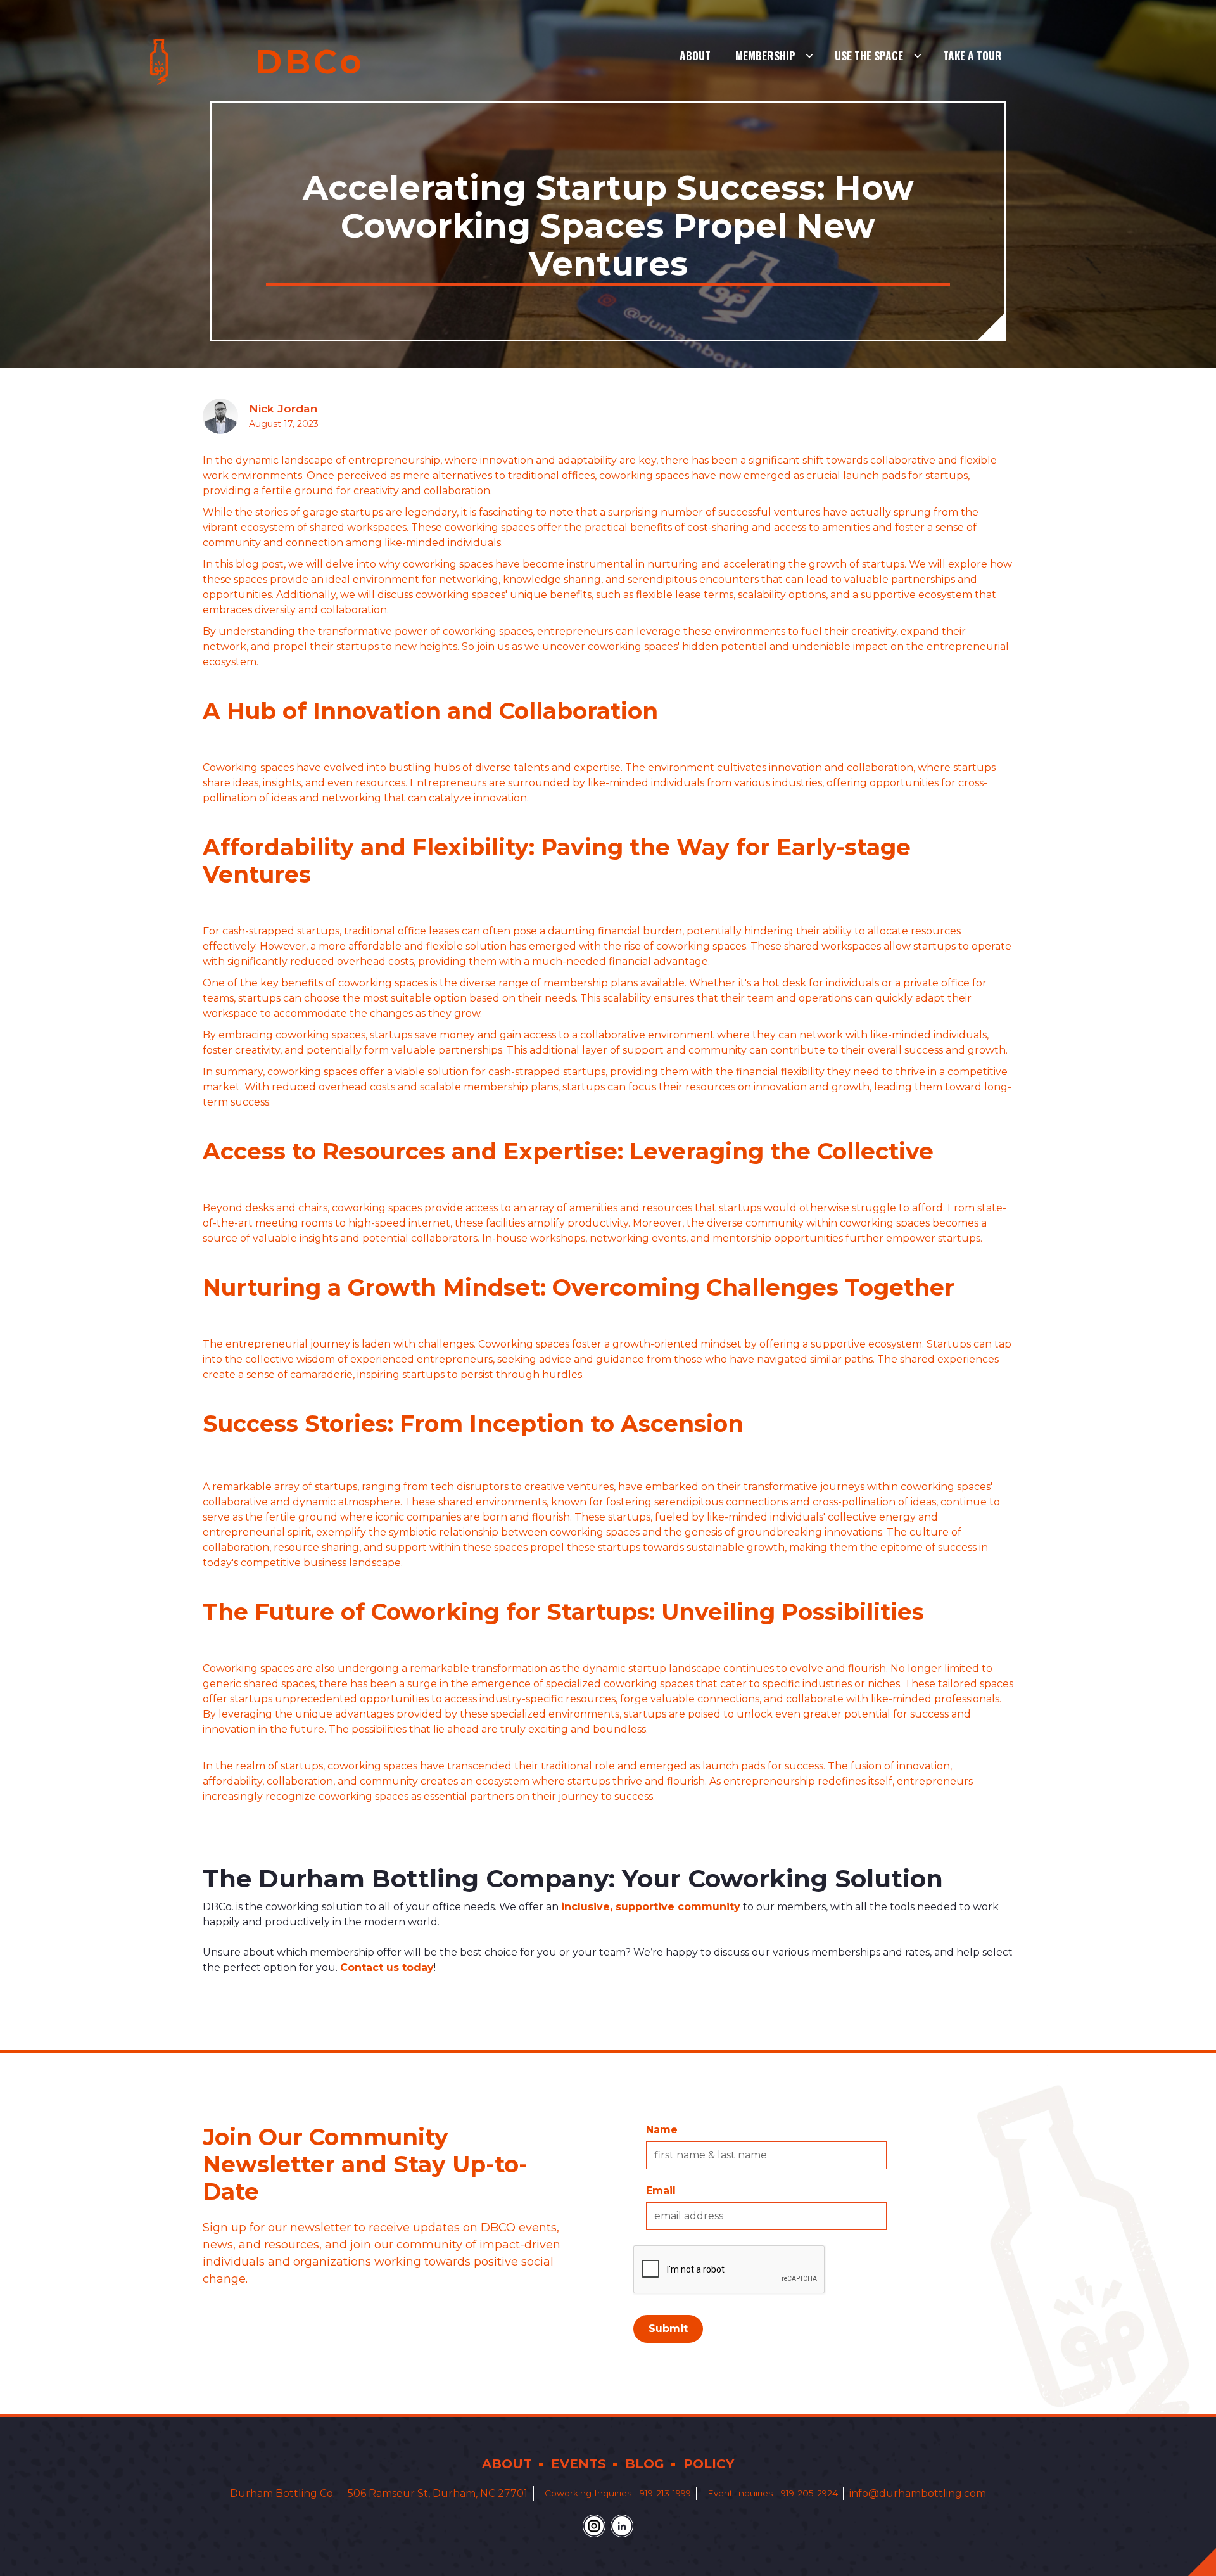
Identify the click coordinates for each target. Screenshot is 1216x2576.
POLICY (709, 2464)
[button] (775, 56)
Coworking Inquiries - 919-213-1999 (618, 2493)
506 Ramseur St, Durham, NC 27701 (438, 2493)
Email (661, 2190)
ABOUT (507, 2464)
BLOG (645, 2464)
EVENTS (579, 2464)
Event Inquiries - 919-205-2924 (773, 2493)
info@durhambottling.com (918, 2493)
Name (662, 2130)
